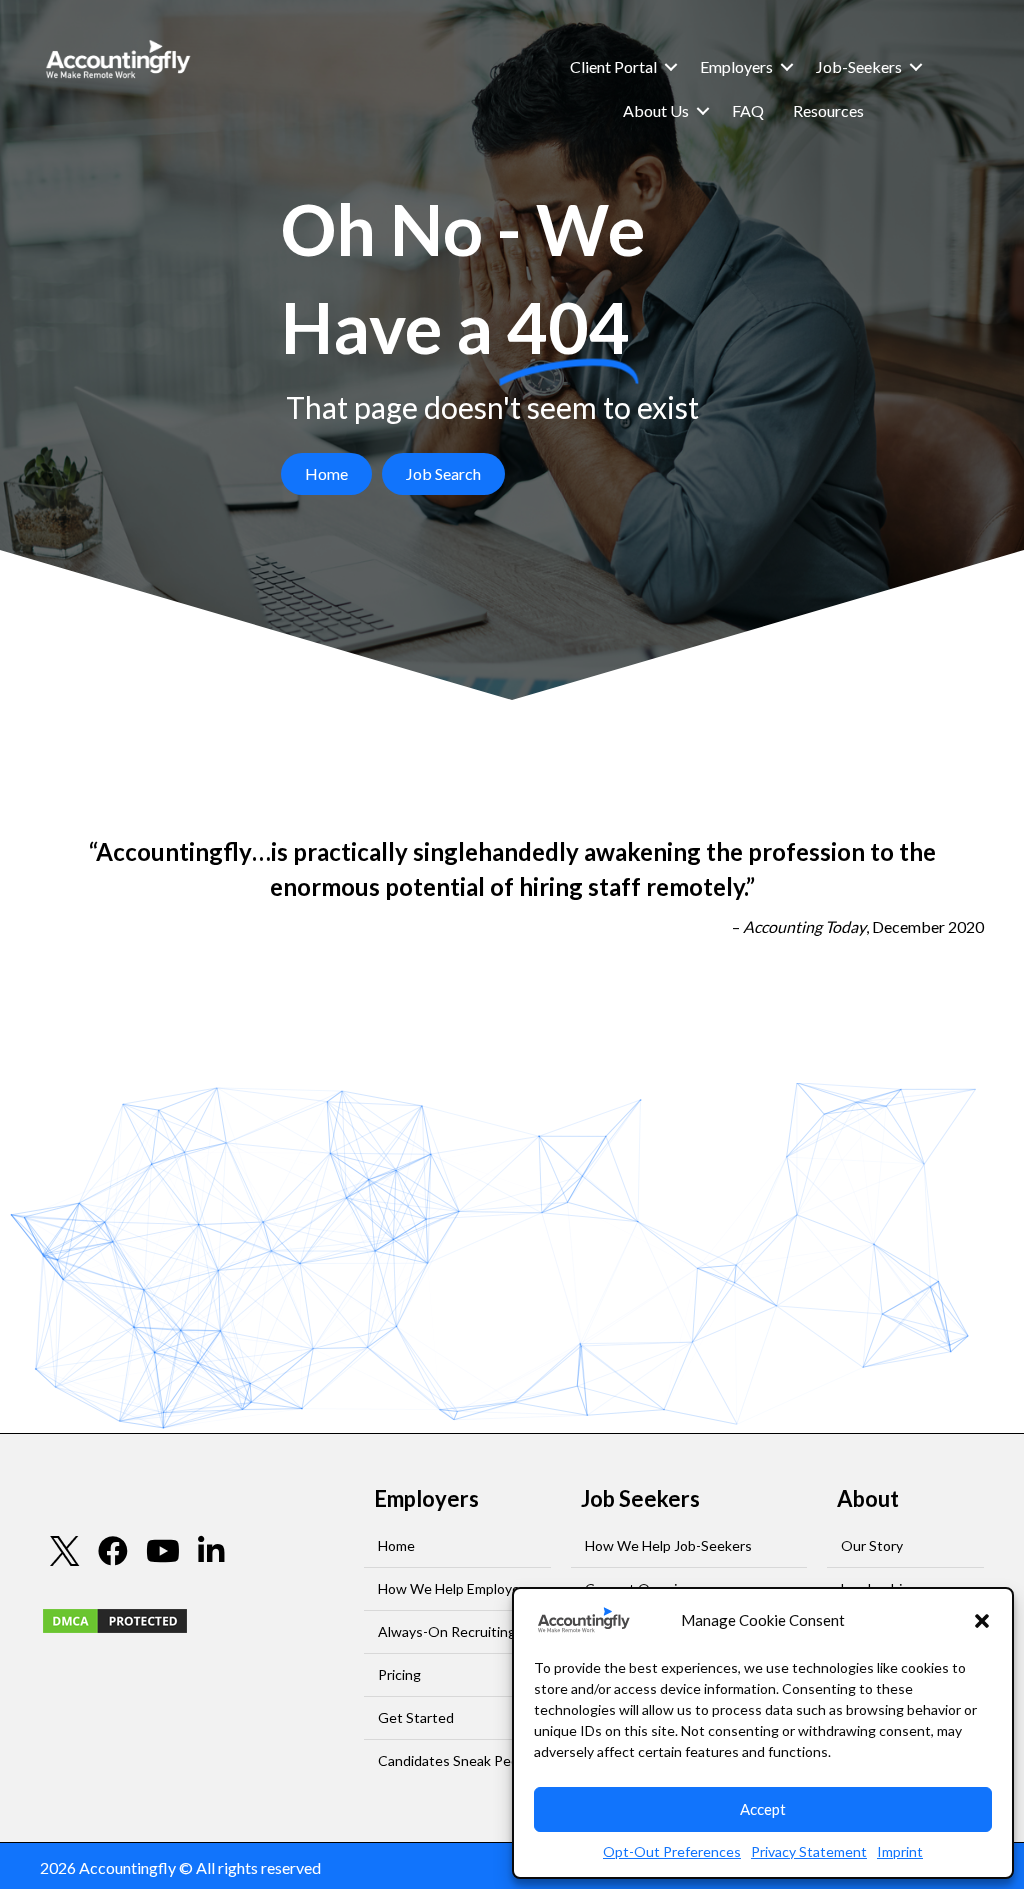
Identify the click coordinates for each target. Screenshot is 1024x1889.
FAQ (748, 110)
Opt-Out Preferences (672, 1851)
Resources (828, 110)
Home (396, 1545)
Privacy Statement (809, 1851)
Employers (736, 66)
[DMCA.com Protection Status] (115, 1618)
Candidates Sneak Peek (452, 1760)
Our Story (872, 1545)
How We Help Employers (455, 1588)
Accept (763, 1809)
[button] (982, 1621)
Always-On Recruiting (447, 1631)
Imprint (900, 1851)
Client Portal (613, 66)
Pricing (399, 1674)
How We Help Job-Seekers (668, 1545)
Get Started (416, 1717)
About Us (656, 110)
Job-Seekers (859, 66)
